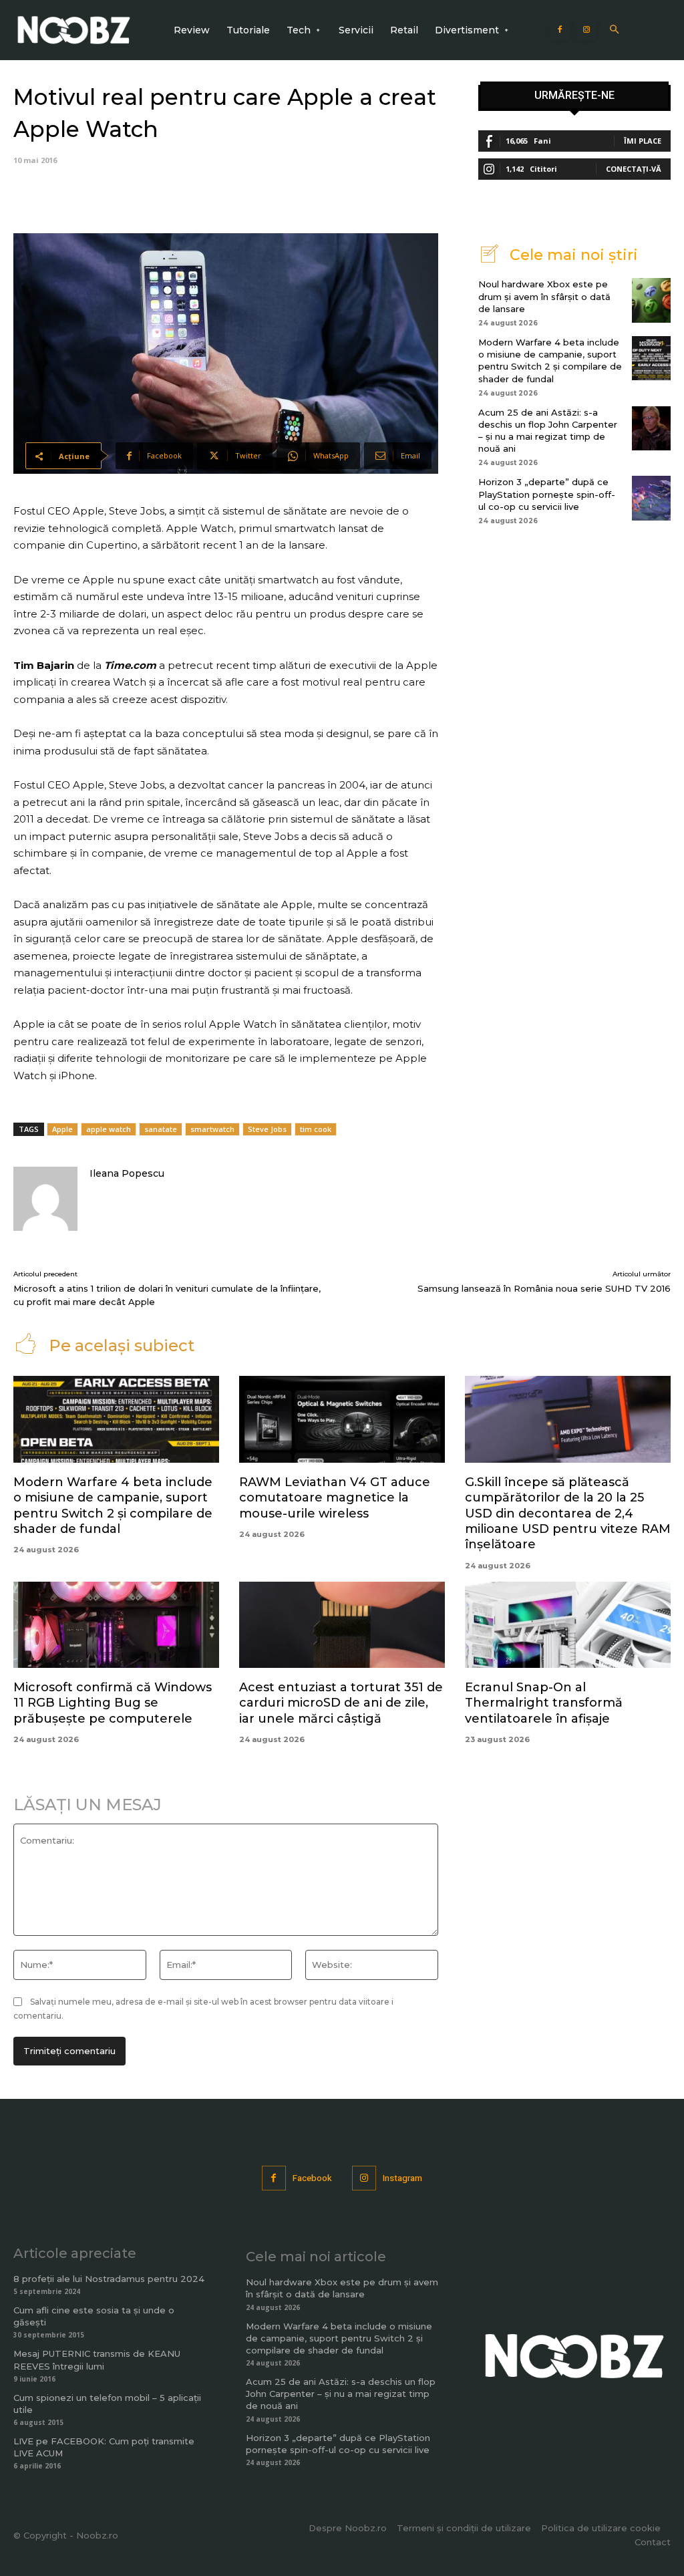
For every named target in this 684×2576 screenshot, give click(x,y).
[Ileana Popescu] (45, 1199)
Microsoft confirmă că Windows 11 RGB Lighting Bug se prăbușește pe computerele (113, 1703)
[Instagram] (586, 30)
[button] (614, 30)
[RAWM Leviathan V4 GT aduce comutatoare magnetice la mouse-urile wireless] (342, 1419)
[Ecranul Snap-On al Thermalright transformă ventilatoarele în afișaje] (568, 1625)
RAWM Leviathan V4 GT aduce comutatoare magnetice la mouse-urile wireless (335, 1498)
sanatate (161, 1129)
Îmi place (643, 141)
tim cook (316, 1129)
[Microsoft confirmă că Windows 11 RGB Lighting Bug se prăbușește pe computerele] (116, 1625)
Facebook (312, 2178)
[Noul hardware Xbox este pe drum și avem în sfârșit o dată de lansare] (651, 300)
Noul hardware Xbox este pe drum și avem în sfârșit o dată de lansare (544, 296)
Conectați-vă (634, 169)
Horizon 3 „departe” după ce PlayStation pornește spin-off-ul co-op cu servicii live (547, 494)
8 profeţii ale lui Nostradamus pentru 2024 (109, 2279)
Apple (62, 1129)
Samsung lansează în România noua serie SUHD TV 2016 (544, 1288)
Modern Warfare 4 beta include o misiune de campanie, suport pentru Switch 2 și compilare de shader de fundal (550, 361)
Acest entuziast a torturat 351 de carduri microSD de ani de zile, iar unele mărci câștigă (341, 1703)
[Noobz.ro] (74, 30)
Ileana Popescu (127, 1173)
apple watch (109, 1129)
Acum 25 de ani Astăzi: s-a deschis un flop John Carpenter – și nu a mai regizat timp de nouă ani (341, 2394)
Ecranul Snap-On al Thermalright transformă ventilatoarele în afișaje (544, 1703)
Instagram (402, 2178)
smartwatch (212, 1129)
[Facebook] (560, 30)
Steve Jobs (267, 1129)
